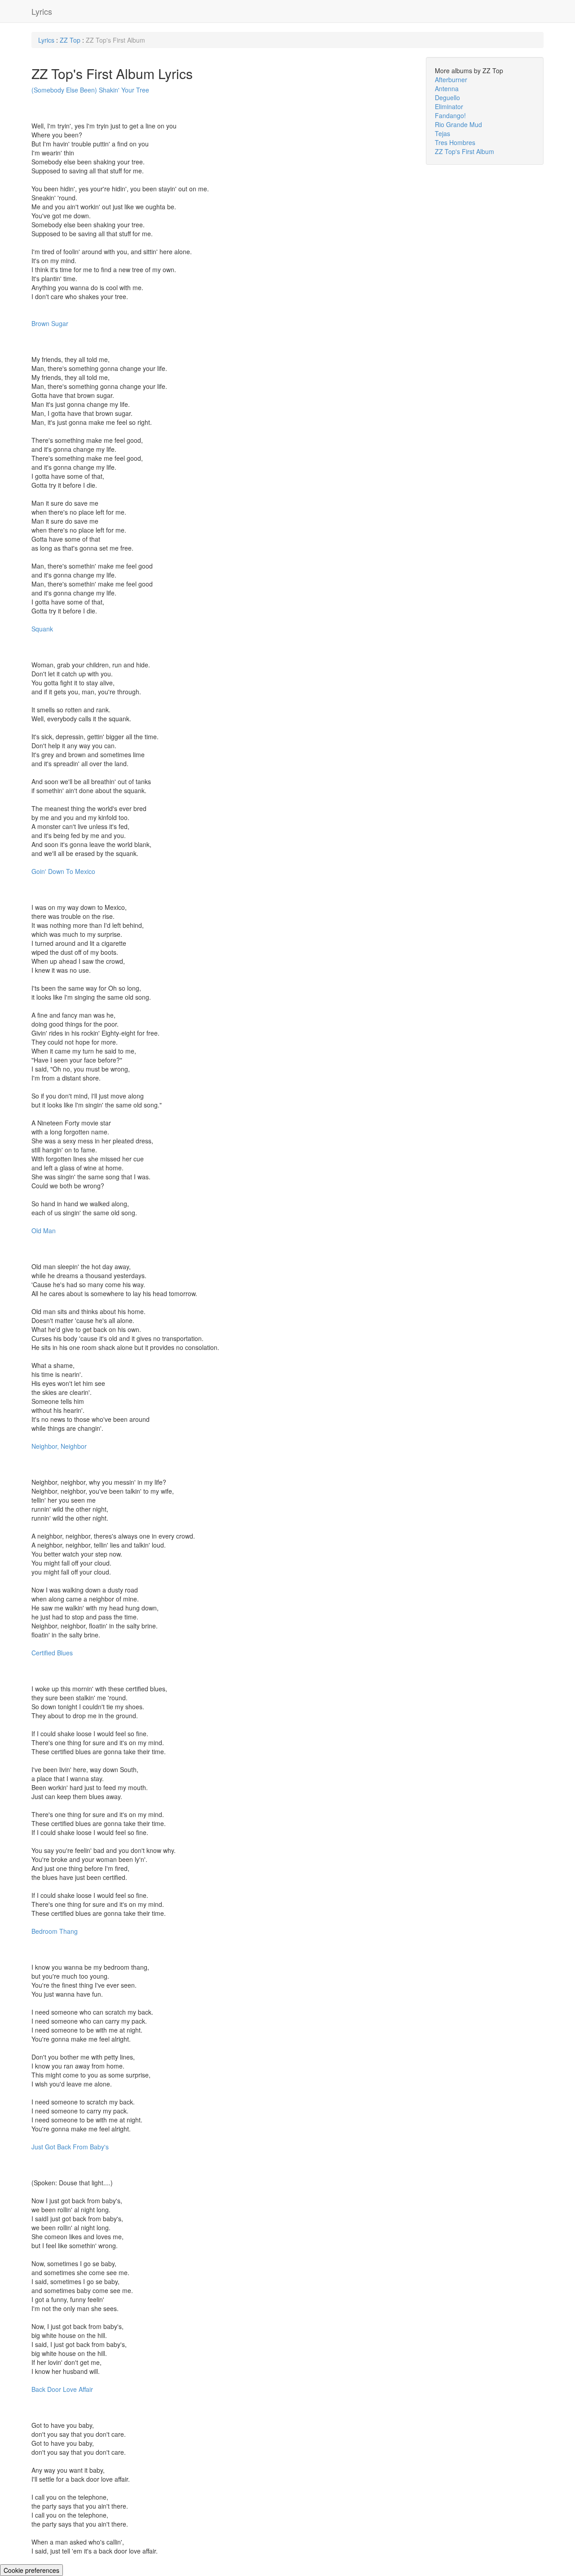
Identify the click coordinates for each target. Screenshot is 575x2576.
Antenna (447, 88)
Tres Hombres (455, 142)
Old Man (44, 1231)
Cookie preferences (31, 2570)
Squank (42, 629)
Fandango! (450, 115)
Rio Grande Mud (458, 124)
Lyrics (42, 11)
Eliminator (449, 106)
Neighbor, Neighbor (59, 1446)
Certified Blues (52, 1653)
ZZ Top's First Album (464, 151)
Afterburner (451, 79)
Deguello (447, 97)
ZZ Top (70, 40)
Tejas (442, 133)
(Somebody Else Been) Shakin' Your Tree (90, 90)
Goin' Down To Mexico (63, 871)
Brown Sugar (50, 323)
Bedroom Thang (55, 1931)
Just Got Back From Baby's (70, 2147)
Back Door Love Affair (62, 2389)
